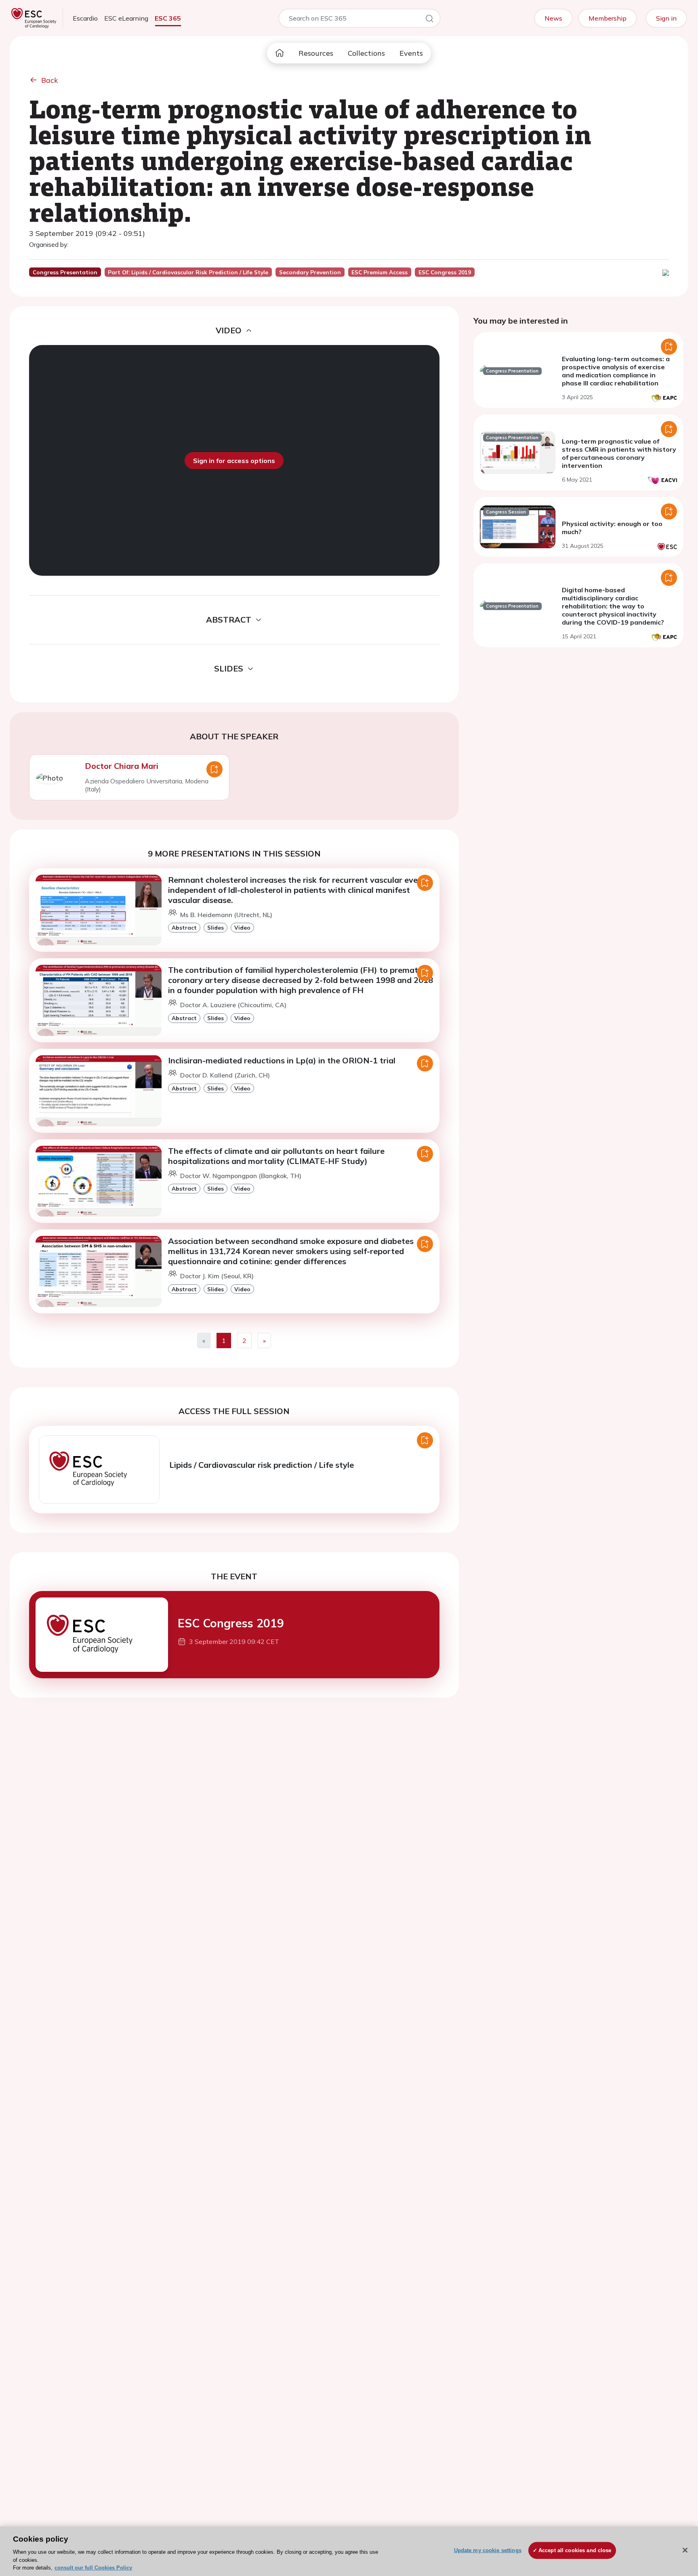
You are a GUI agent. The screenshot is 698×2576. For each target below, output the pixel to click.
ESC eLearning (126, 18)
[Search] (429, 20)
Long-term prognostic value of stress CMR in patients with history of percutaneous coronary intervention (619, 453)
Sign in (666, 18)
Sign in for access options (234, 461)
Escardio (85, 18)
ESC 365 (168, 18)
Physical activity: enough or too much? (612, 528)
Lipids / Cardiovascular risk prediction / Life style (262, 1465)
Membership (608, 18)
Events (411, 53)
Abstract (184, 927)
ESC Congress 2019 (231, 1623)
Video (242, 927)
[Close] (685, 2550)
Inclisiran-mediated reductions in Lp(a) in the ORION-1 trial (282, 1060)
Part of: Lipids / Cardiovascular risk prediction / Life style (188, 272)
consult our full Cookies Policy (93, 2568)
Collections (366, 53)
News (553, 18)
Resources (316, 53)
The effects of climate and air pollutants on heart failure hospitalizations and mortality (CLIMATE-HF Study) (276, 1156)
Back (50, 80)
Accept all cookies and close (575, 2550)
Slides (215, 927)
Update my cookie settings (488, 2550)
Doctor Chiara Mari (122, 766)
